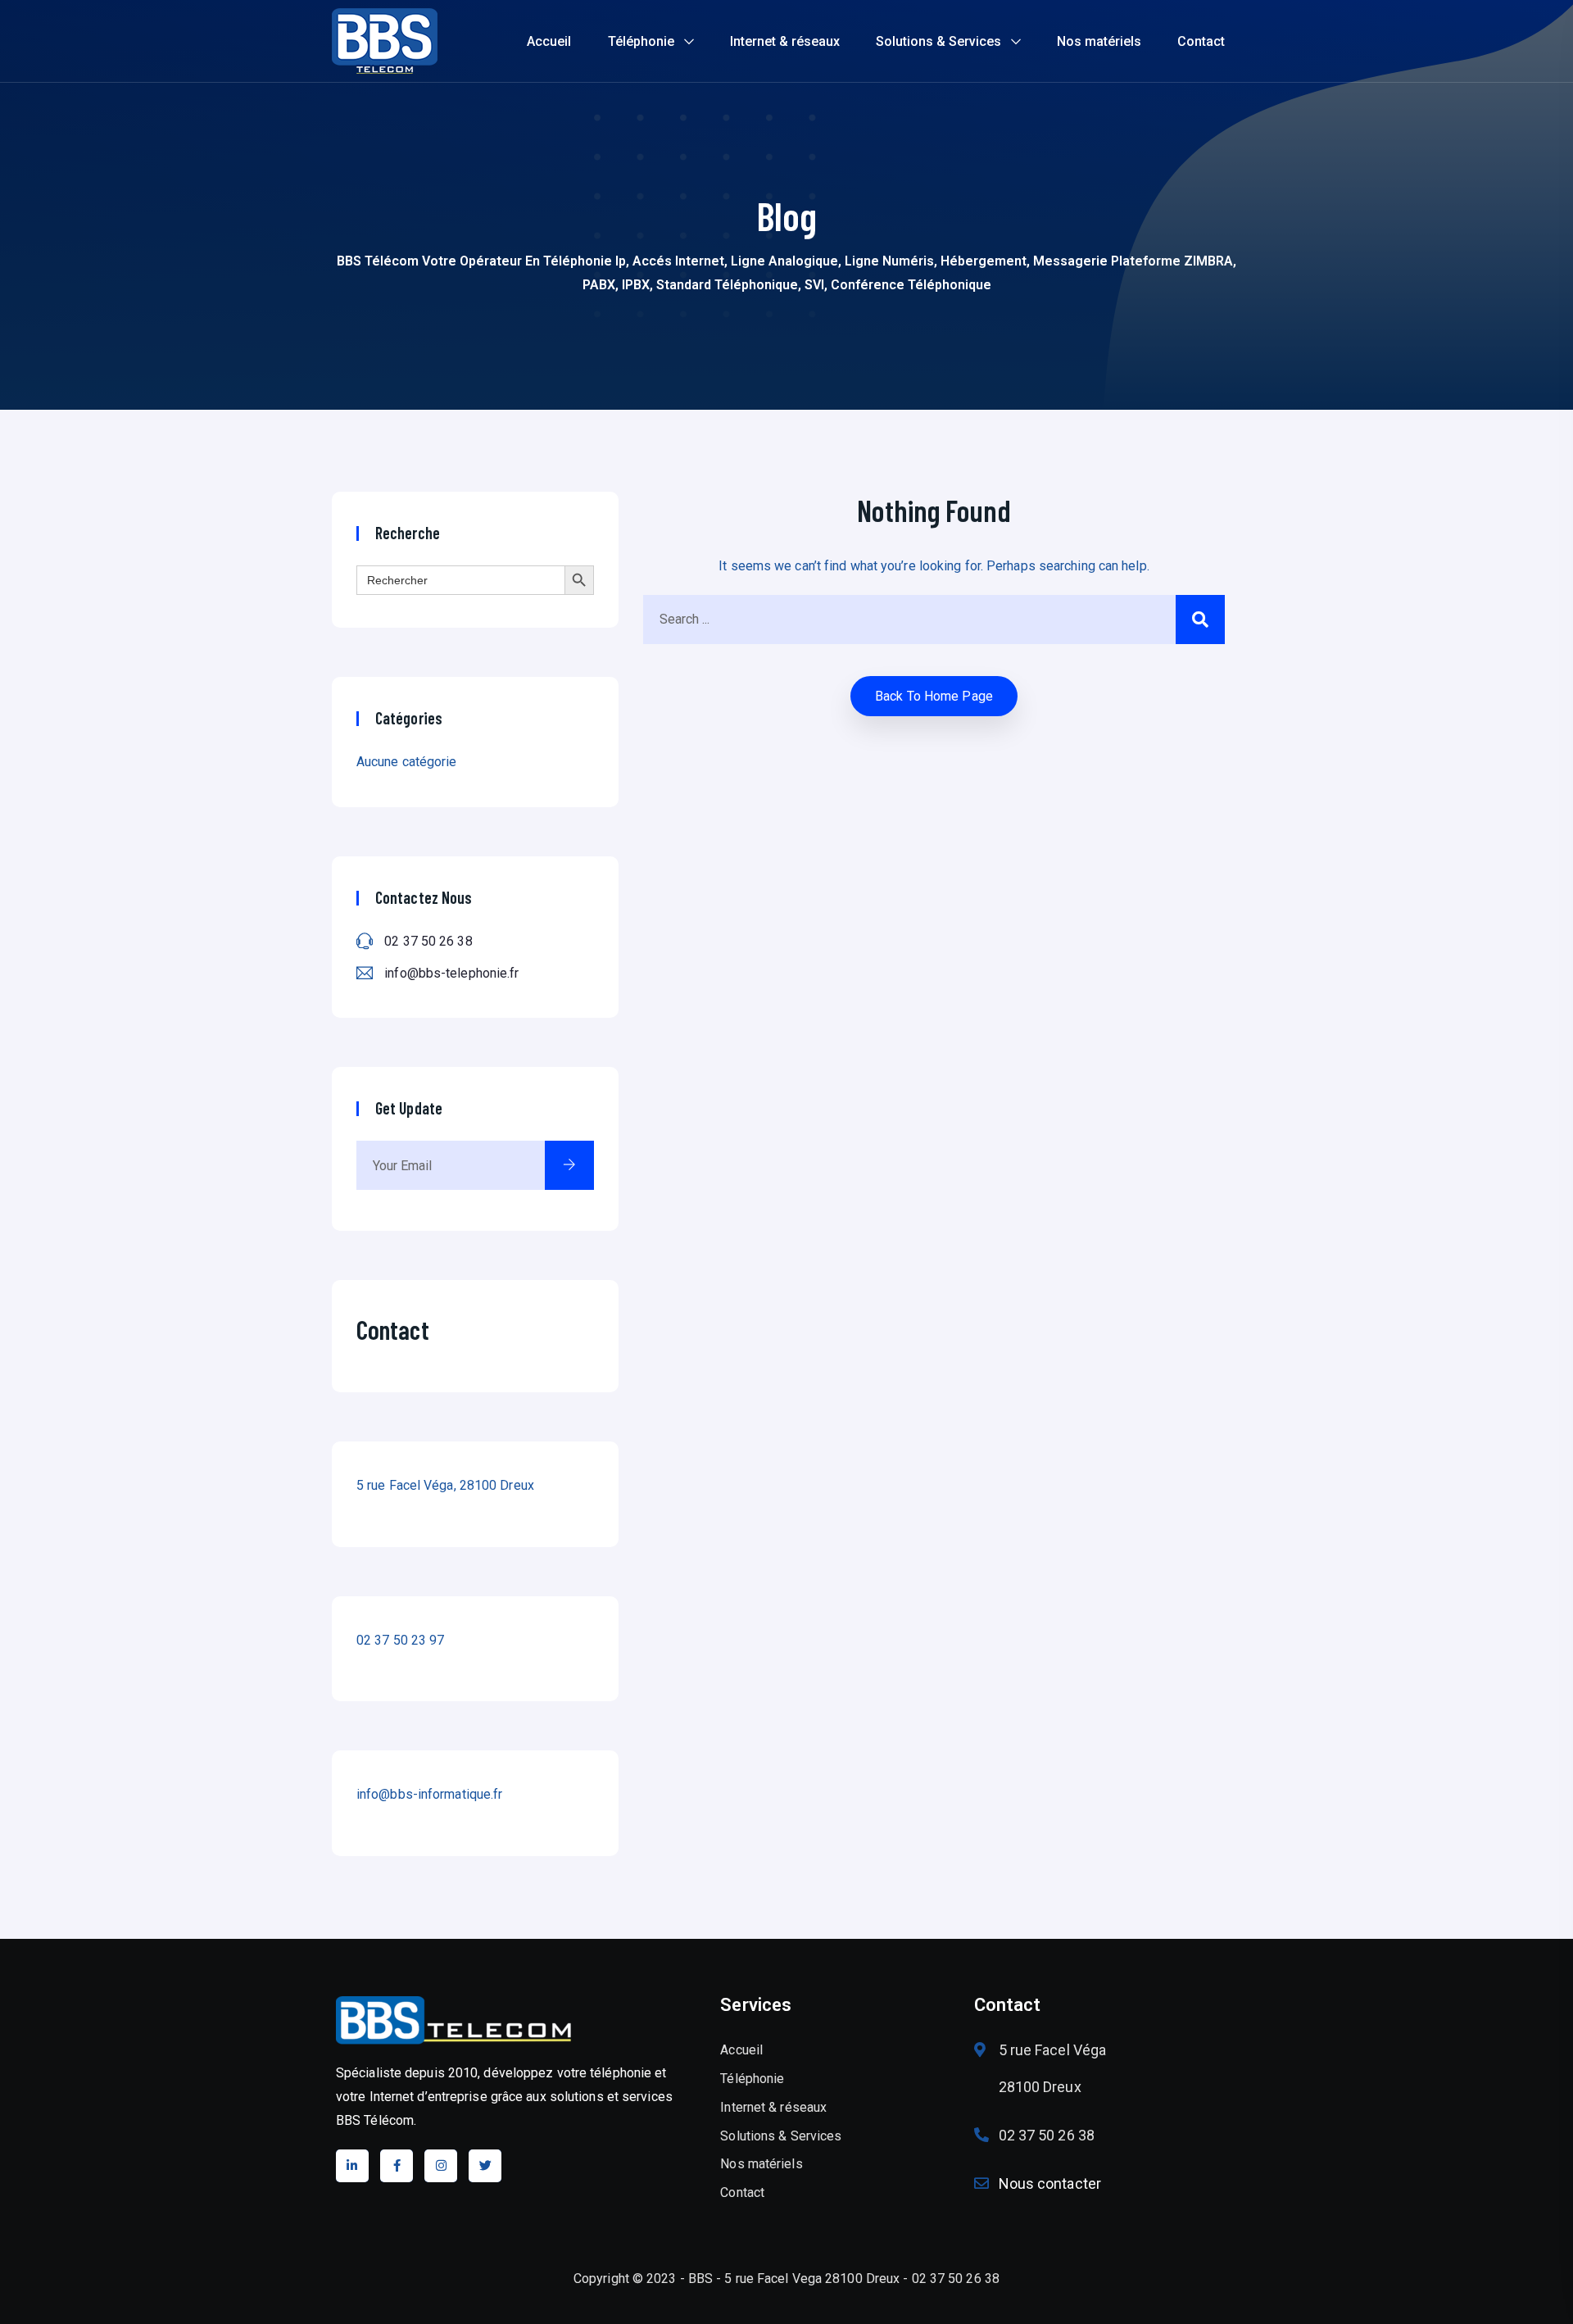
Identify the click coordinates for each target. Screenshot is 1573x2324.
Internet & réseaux (785, 41)
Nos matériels (1099, 41)
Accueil (549, 41)
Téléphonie (641, 41)
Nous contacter (1050, 2183)
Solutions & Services (938, 41)
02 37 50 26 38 (428, 941)
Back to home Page (934, 696)
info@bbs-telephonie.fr (451, 973)
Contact (1201, 41)
